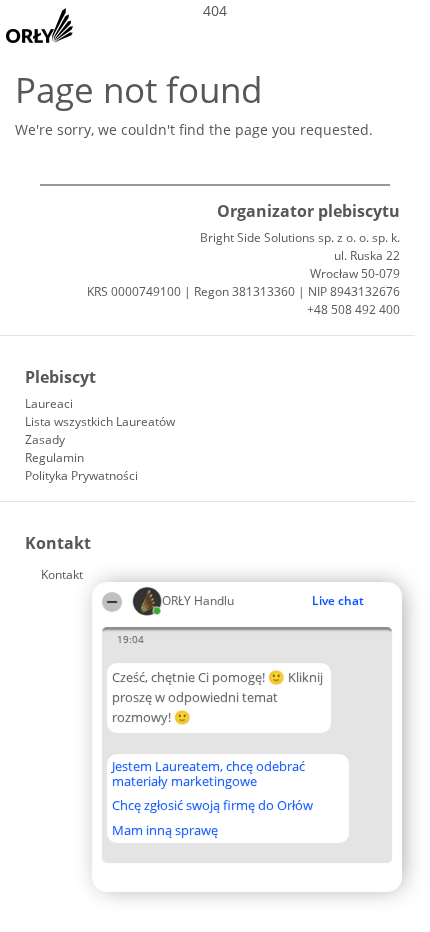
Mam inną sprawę (165, 830)
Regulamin (54, 457)
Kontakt (62, 574)
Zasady (45, 439)
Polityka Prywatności (81, 475)
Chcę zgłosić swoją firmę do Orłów (212, 806)
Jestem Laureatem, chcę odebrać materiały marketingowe (208, 773)
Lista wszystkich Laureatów (100, 421)
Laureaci (49, 403)
